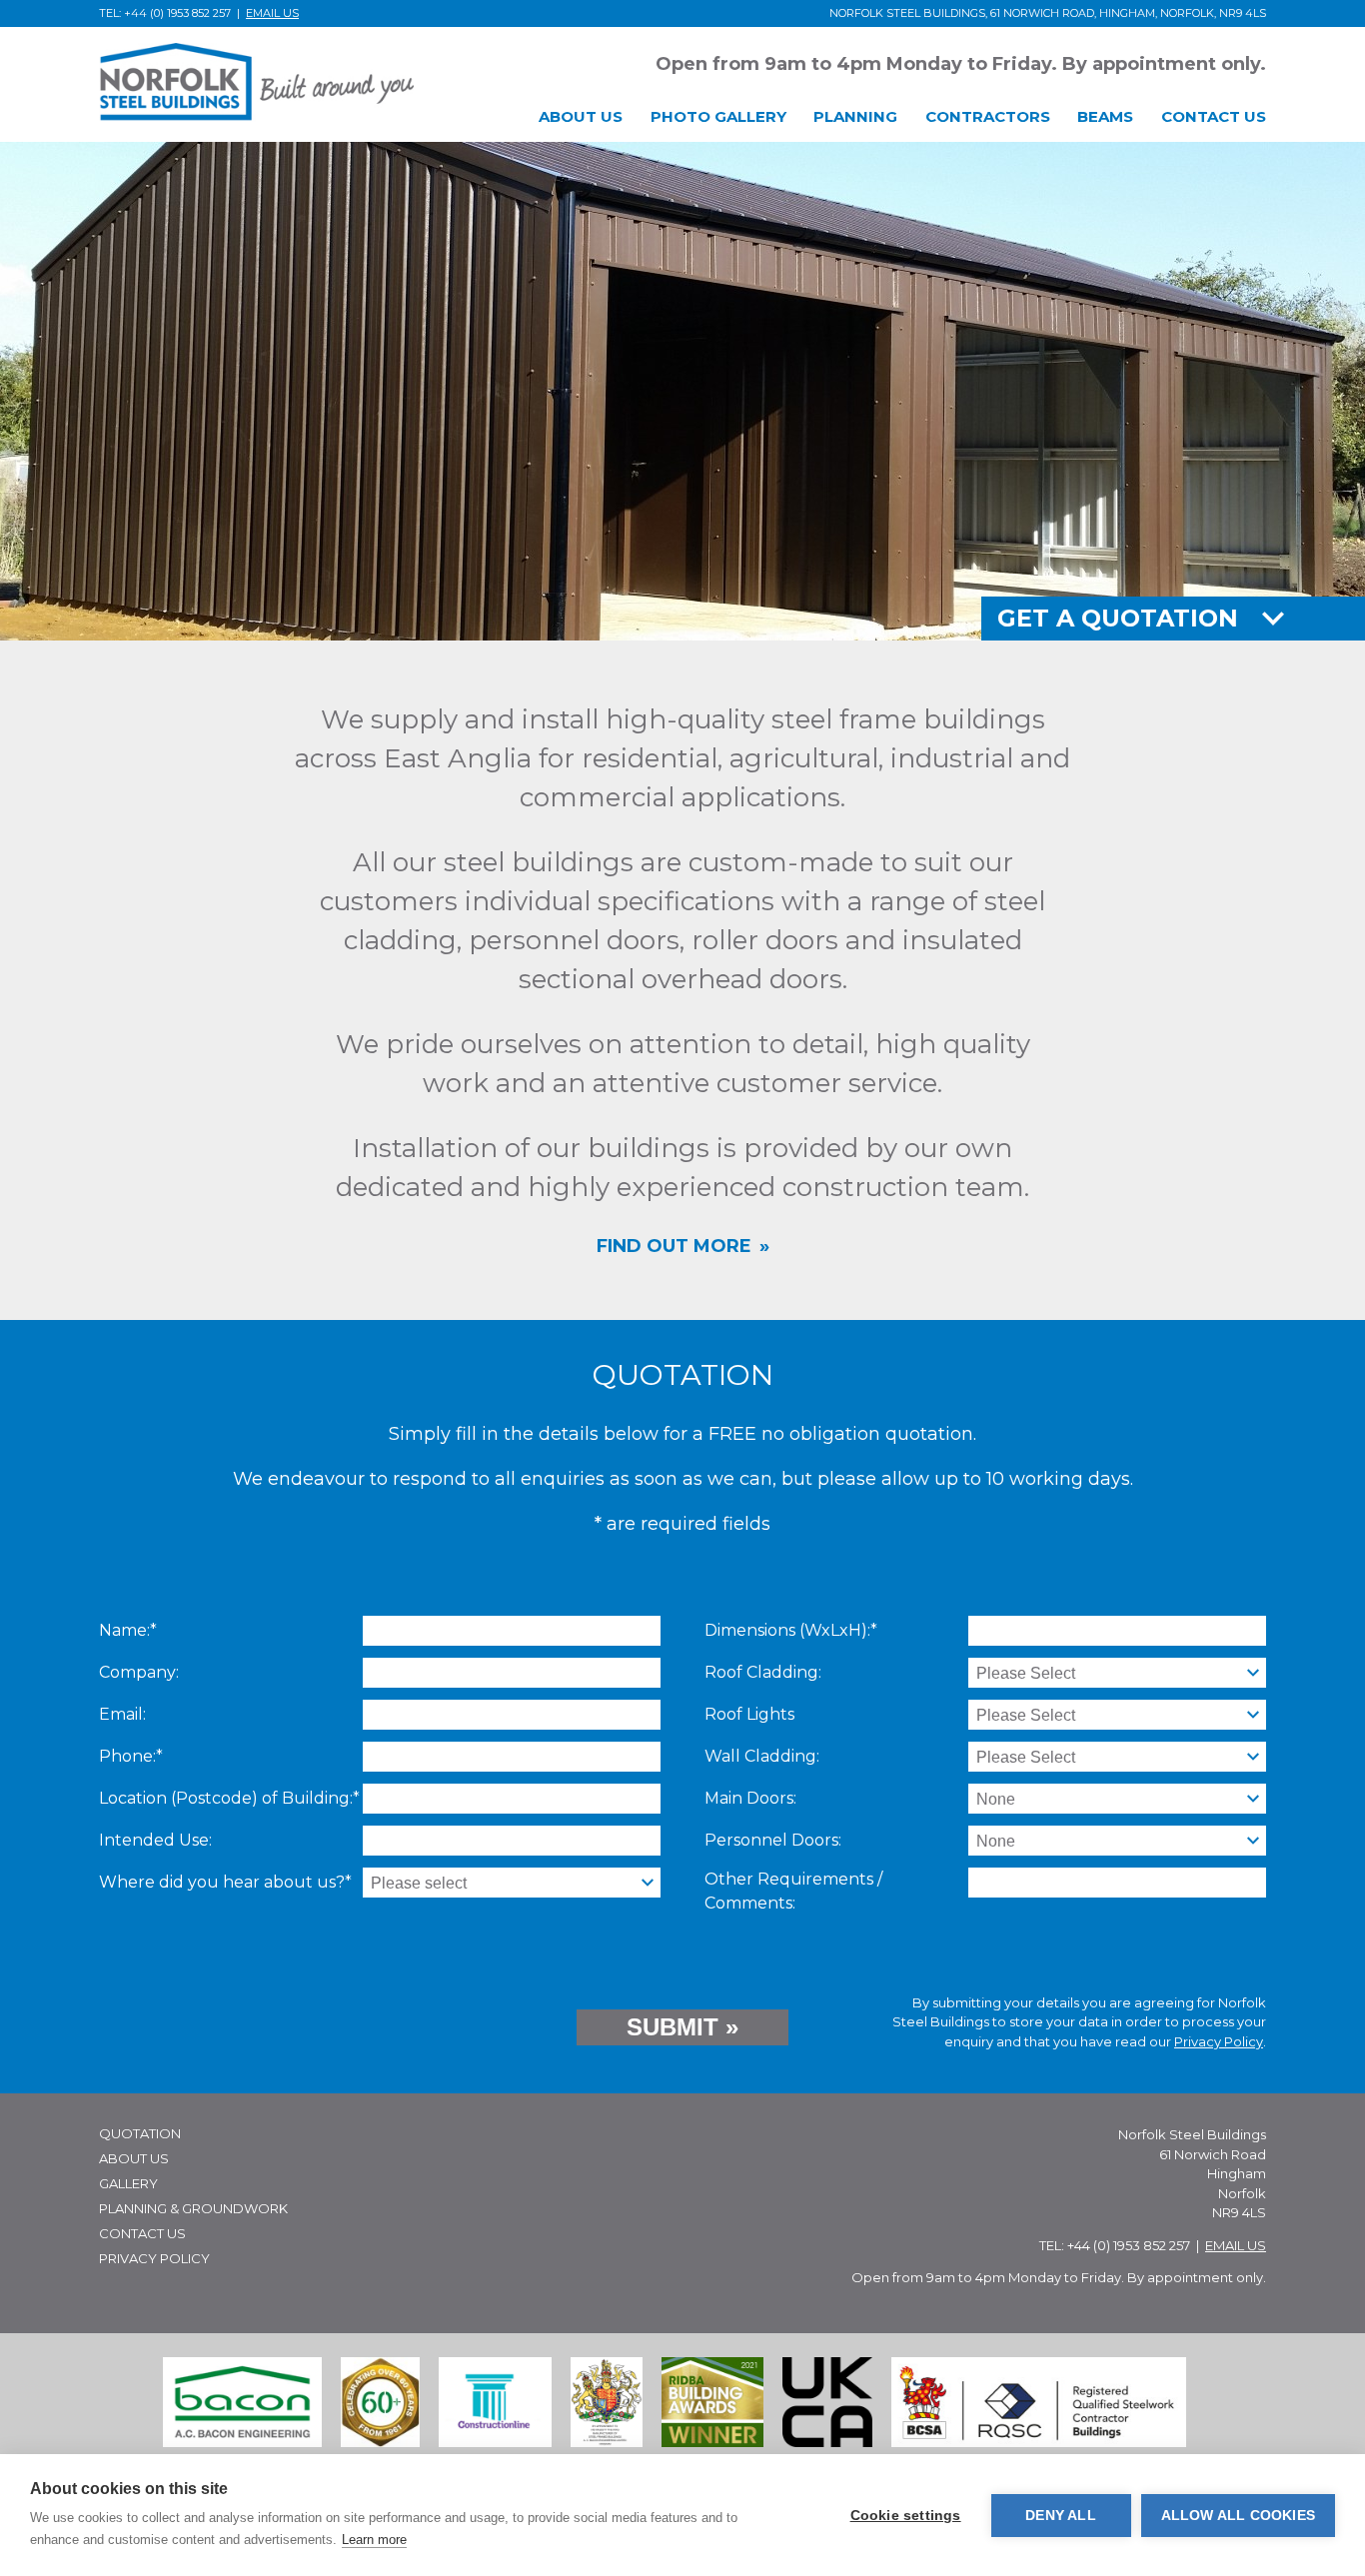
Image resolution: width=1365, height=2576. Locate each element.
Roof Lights (749, 1714)
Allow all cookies (1238, 2516)
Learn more (374, 2540)
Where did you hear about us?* (225, 1882)
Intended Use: (155, 1840)
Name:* (128, 1630)
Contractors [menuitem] (988, 116)
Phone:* (131, 1756)
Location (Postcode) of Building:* (229, 1798)
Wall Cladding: (762, 1756)
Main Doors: (750, 1798)
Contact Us (142, 2233)
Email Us (272, 13)
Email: (122, 1714)
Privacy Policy (1219, 2041)
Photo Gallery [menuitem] (718, 116)
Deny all (1061, 2516)
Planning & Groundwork (193, 2208)
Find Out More (674, 1246)
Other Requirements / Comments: (793, 1891)
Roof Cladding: (763, 1672)
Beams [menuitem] (1105, 116)
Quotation (140, 2133)
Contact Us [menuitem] (1214, 116)
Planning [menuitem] (855, 116)
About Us (134, 2158)
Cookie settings (906, 2516)
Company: (139, 1672)
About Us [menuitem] (581, 116)
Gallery (128, 2183)
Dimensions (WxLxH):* (791, 1630)
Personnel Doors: (773, 1840)
